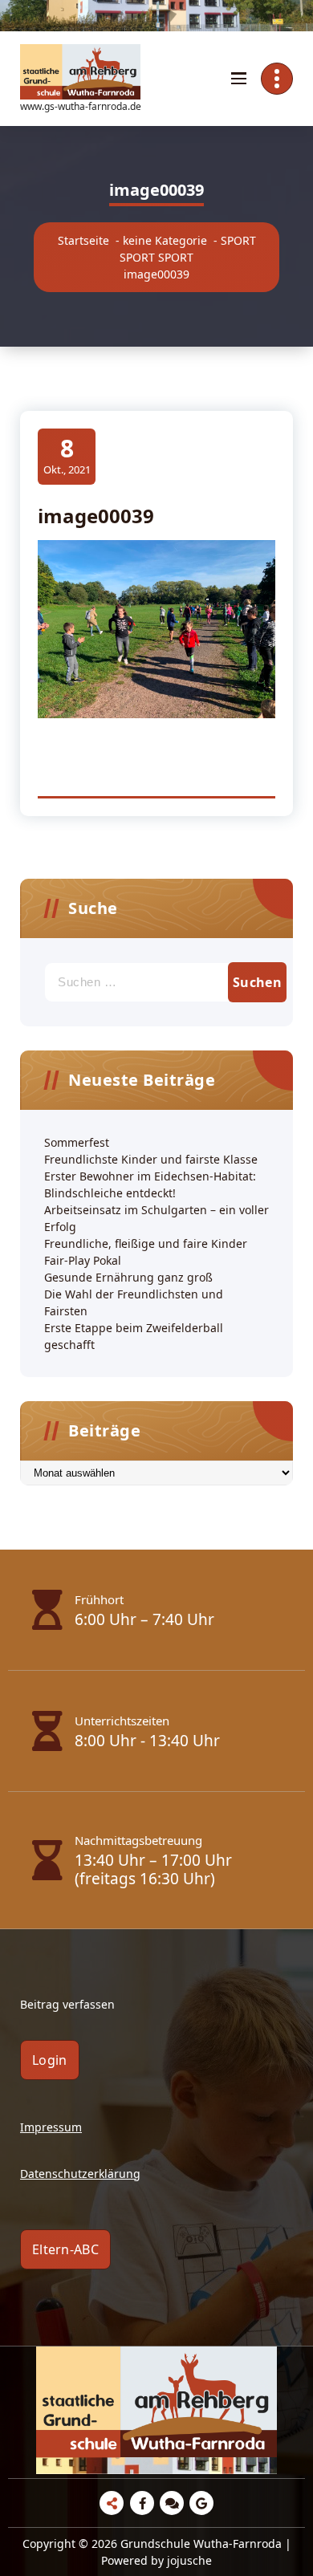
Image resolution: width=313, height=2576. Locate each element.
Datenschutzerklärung (80, 2174)
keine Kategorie (165, 240)
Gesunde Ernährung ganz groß (128, 1277)
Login (50, 2060)
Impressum (51, 2127)
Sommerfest (77, 1142)
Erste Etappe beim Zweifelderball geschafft (134, 1336)
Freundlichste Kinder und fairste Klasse (151, 1159)
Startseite (83, 240)
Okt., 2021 (67, 455)
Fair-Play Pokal (83, 1260)
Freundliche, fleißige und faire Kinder (146, 1243)
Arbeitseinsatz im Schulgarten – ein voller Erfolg (156, 1218)
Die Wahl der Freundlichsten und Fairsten (134, 1302)
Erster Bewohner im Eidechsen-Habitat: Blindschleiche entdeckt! (150, 1184)
